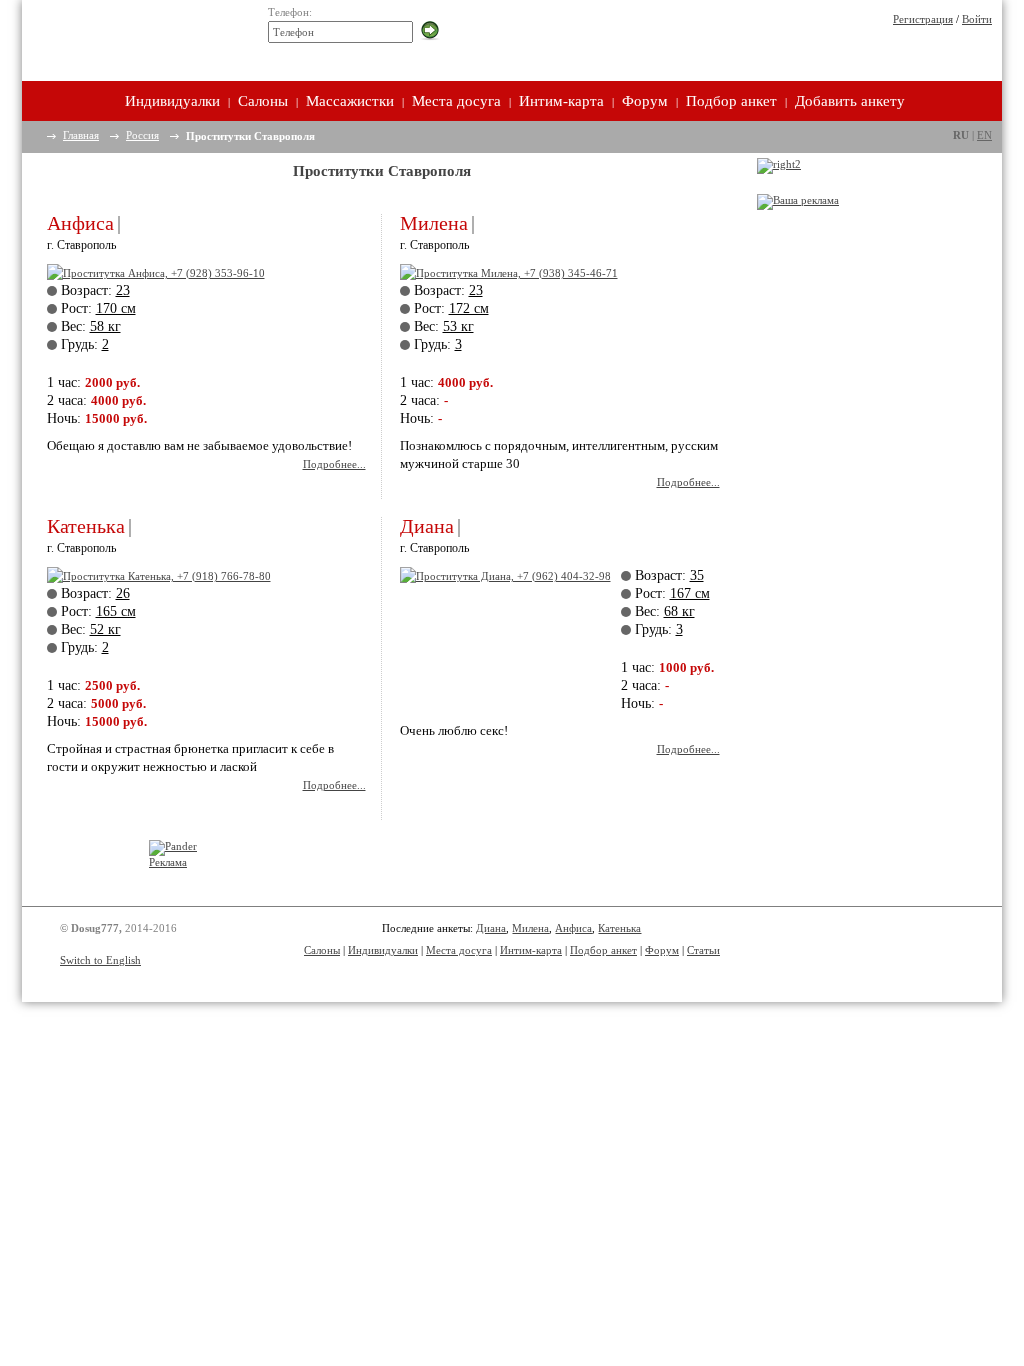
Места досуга (456, 101)
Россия (142, 135)
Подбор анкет (731, 101)
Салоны (263, 101)
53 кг (458, 326)
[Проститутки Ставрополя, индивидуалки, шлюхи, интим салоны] (134, 37)
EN (984, 135)
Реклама (168, 862)
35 (697, 575)
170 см (116, 308)
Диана (427, 526)
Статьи (703, 950)
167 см (690, 593)
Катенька (86, 526)
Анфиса (80, 223)
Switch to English (100, 960)
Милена (434, 223)
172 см (469, 308)
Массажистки (350, 101)
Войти (977, 19)
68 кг (679, 611)
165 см (116, 611)
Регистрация (923, 19)
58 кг (105, 326)
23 (123, 290)
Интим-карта (561, 101)
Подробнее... (334, 464)
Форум (645, 101)
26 (123, 593)
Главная (81, 135)
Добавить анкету (850, 101)
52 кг (105, 629)
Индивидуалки (172, 101)
